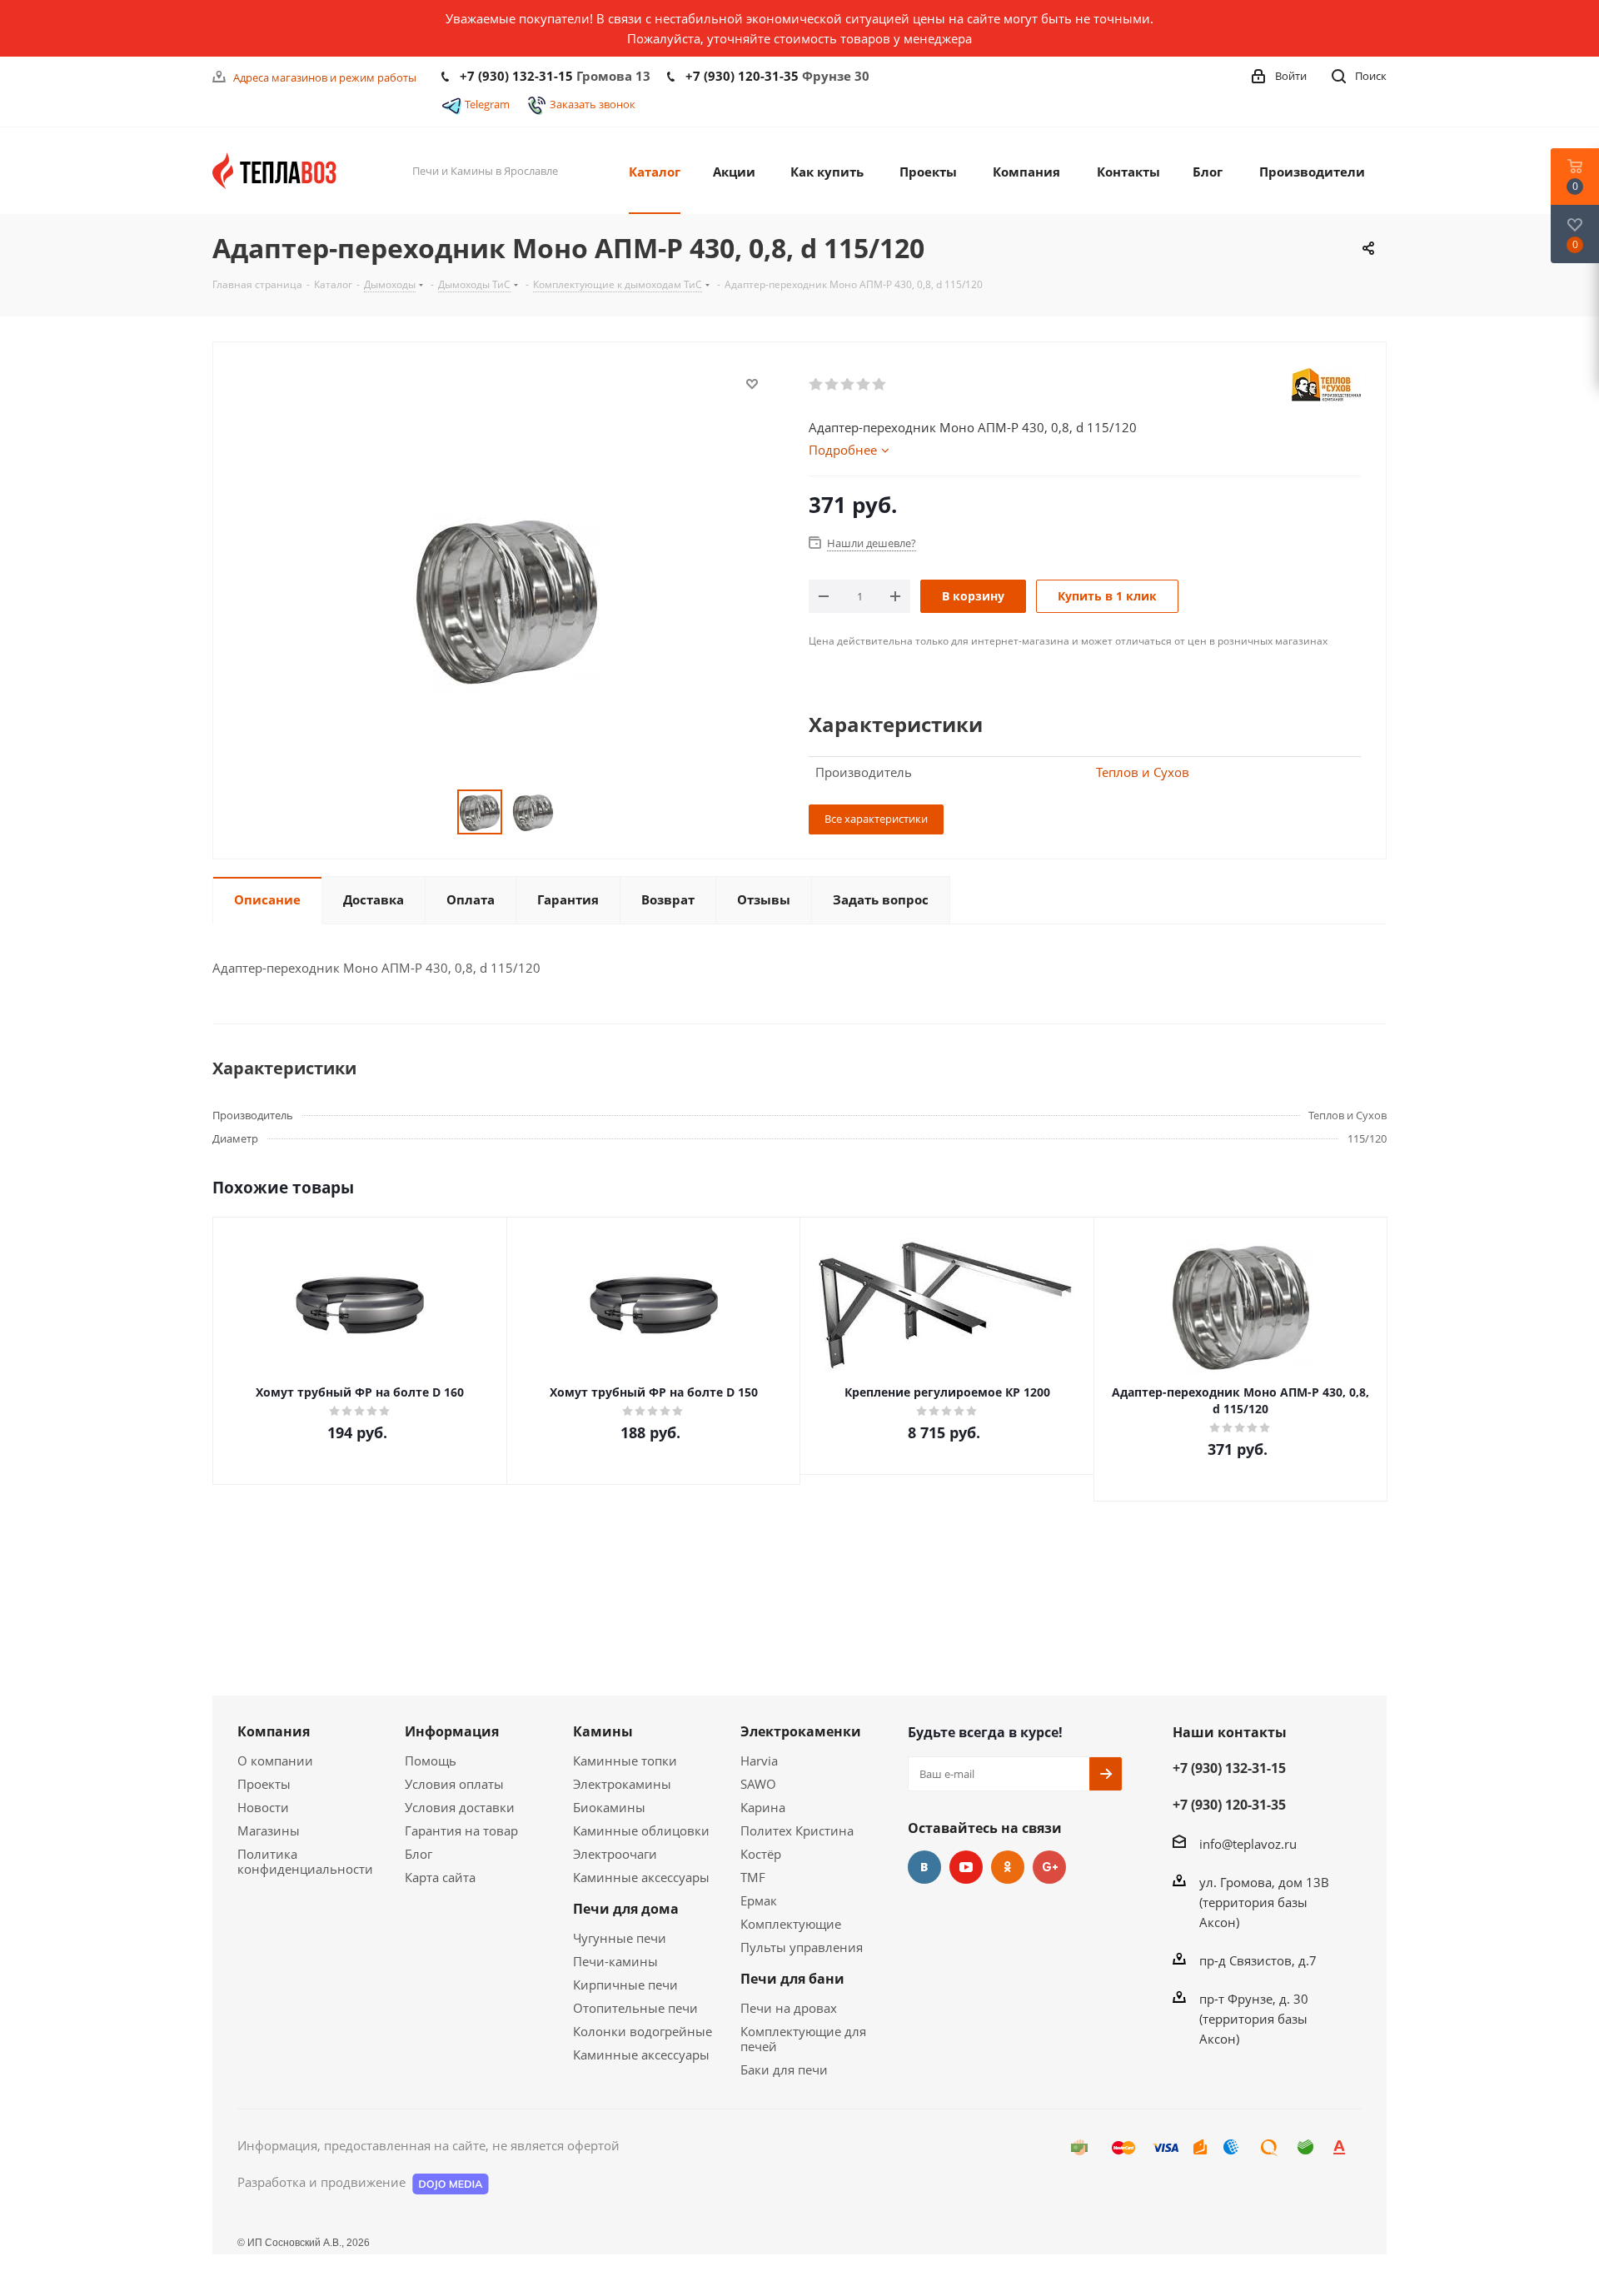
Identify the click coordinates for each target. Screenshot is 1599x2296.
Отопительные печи (635, 2008)
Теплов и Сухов (1143, 772)
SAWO (758, 1784)
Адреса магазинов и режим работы (325, 77)
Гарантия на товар (461, 1830)
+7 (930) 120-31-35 (742, 76)
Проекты (264, 1784)
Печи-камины (615, 1961)
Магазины (269, 1830)
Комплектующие (791, 1924)
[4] (864, 385)
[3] (848, 385)
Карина (763, 1807)
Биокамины (609, 1807)
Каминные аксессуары (641, 1877)
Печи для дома (626, 1909)
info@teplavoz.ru (1248, 1844)
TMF (753, 1877)
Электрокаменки (801, 1731)
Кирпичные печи (625, 1985)
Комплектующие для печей (803, 2039)
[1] (817, 385)
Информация (452, 1731)
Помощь (431, 1761)
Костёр (761, 1854)
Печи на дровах (789, 2008)
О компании (275, 1761)
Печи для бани (792, 1979)
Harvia (759, 1761)
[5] (880, 385)
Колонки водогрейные (643, 2031)
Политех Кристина (797, 1830)
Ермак (759, 1900)
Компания (274, 1731)
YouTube (966, 1867)
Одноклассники (1008, 1867)
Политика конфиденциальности (305, 1861)
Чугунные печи (620, 1938)
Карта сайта (440, 1877)
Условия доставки (460, 1807)
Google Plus (1049, 1867)
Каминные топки (625, 1761)
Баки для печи (784, 2069)
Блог (418, 1854)
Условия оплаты (454, 1784)
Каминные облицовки (641, 1830)
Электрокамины (622, 1784)
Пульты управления (802, 1947)
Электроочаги (615, 1854)
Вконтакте (924, 1867)
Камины (603, 1731)
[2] (832, 385)
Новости (263, 1807)
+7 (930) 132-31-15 (516, 76)
